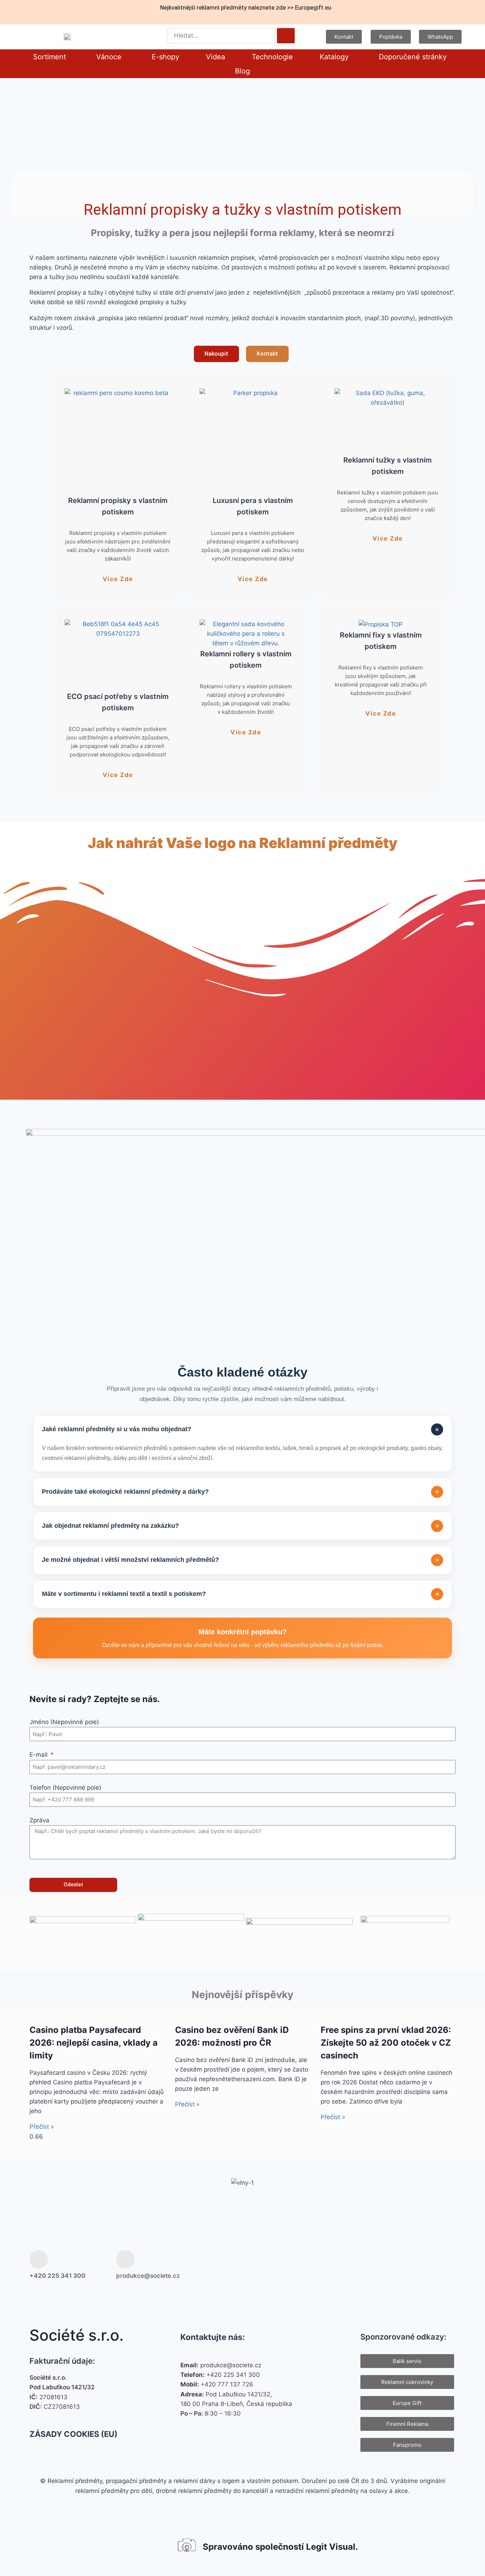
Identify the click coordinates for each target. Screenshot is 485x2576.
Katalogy (334, 57)
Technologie (272, 57)
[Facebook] (376, 2265)
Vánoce (109, 57)
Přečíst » (42, 2127)
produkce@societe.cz (148, 2276)
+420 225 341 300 (58, 2276)
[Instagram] (399, 2265)
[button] (51, 57)
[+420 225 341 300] (39, 2259)
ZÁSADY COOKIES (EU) (73, 2434)
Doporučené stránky (413, 57)
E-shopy (165, 57)
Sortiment (50, 57)
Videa (216, 57)
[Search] (286, 36)
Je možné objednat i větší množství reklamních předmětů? (241, 1560)
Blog (243, 71)
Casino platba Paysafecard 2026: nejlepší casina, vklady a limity (94, 2043)
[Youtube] (422, 2265)
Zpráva (39, 1820)
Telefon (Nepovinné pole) (65, 1788)
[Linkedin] (445, 2265)
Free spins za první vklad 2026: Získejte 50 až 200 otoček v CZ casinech (386, 2043)
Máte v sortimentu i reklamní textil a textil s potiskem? (241, 1594)
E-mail (39, 1755)
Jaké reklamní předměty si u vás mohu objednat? (242, 1429)
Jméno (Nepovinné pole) (64, 1722)
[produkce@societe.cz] (125, 2259)
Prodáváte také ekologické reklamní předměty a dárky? (241, 1492)
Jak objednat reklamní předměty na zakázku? (241, 1526)
